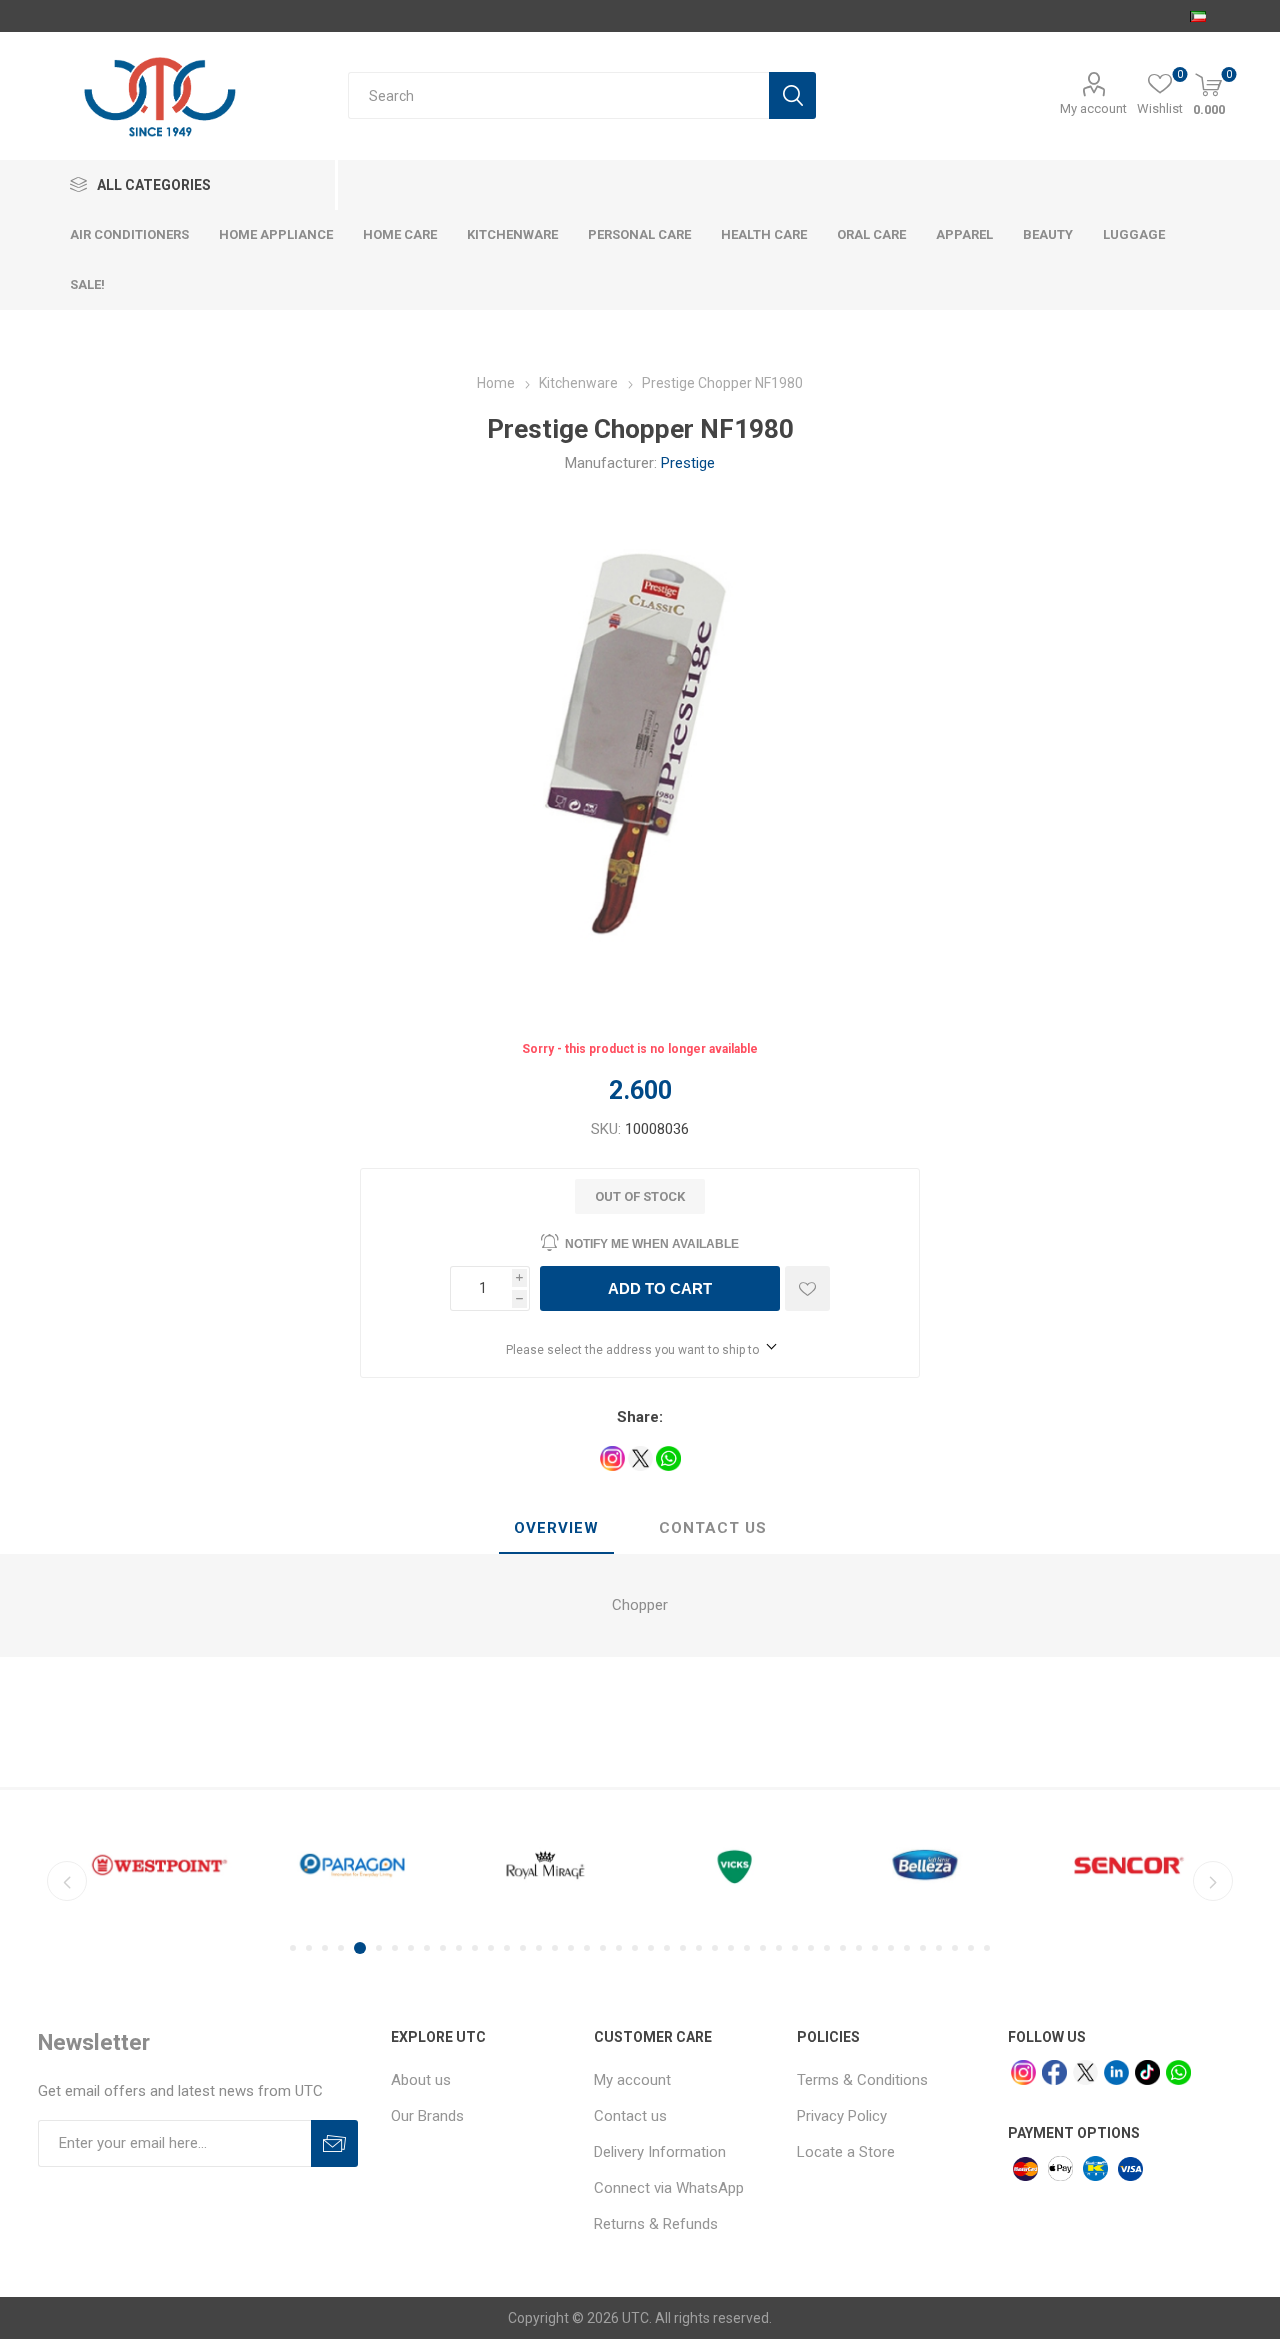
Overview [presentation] (556, 1528)
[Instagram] (1023, 2072)
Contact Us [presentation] (713, 1528)
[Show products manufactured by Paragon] (352, 1865)
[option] (159, 1865)
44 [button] (987, 1948)
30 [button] (763, 1948)
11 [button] (459, 1948)
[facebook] (1054, 2072)
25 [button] (683, 1948)
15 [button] (523, 1948)
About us (421, 2080)
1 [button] (293, 1948)
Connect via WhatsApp (669, 2188)
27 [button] (715, 1948)
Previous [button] (67, 1881)
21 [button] (619, 1948)
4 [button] (341, 1948)
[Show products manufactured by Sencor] (1124, 1865)
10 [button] (443, 1948)
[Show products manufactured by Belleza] (931, 1865)
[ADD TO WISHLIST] (807, 1288)
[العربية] (1198, 16)
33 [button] (811, 1948)
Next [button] (1213, 1881)
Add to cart (660, 1288)
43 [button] (971, 1948)
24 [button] (667, 1948)
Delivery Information (660, 2152)
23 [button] (651, 1948)
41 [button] (939, 1948)
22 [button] (635, 1948)
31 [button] (779, 1948)
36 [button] (859, 1948)
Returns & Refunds (656, 2224)
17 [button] (555, 1948)
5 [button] (360, 1948)
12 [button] (475, 1948)
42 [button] (955, 1948)
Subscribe (334, 2143)
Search (792, 95)
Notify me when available (652, 1244)
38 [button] (891, 1948)
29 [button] (747, 1948)
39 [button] (907, 1948)
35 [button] (843, 1948)
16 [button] (539, 1948)
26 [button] (699, 1948)
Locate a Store (846, 2152)
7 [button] (395, 1948)
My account (1093, 108)
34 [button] (827, 1948)
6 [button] (379, 1948)
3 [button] (325, 1948)
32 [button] (795, 1948)
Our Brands (427, 2116)
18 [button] (571, 1948)
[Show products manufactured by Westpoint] (159, 1865)
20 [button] (603, 1948)
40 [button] (923, 1948)
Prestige (688, 463)
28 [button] (731, 1948)
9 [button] (427, 1948)
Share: (640, 1417)
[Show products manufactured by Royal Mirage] (545, 1865)
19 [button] (587, 1948)
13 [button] (491, 1948)
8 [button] (411, 1948)
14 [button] (507, 1948)
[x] (1085, 2072)
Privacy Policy (842, 2116)
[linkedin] (1116, 2072)
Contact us (630, 2116)
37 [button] (875, 1948)
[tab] (556, 1529)
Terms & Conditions (862, 2080)
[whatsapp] (1178, 2072)
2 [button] (309, 1948)
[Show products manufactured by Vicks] (738, 1865)
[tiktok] (1147, 2072)
